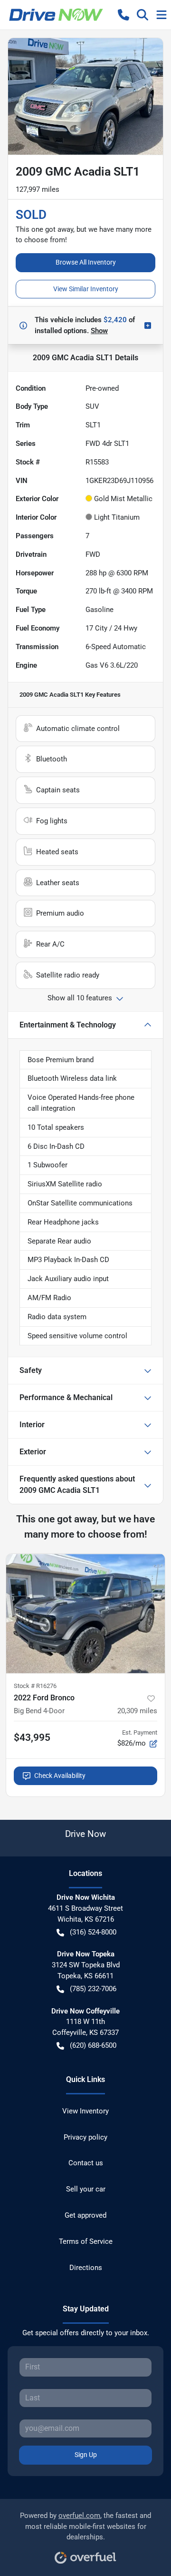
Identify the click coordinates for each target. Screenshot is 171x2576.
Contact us (86, 2163)
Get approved (85, 2215)
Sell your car (86, 2189)
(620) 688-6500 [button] (93, 2045)
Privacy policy (85, 2137)
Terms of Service (86, 2241)
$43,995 (32, 1737)
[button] (123, 15)
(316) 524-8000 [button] (93, 1932)
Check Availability (60, 1776)
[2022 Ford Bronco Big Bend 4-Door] (85, 1614)
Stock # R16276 (35, 1686)
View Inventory (85, 2111)
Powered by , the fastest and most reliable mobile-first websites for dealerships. (85, 2527)
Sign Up (86, 2455)
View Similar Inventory (86, 289)
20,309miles (137, 1711)
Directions (86, 2268)
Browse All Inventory (86, 262)
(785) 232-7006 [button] (93, 1989)
